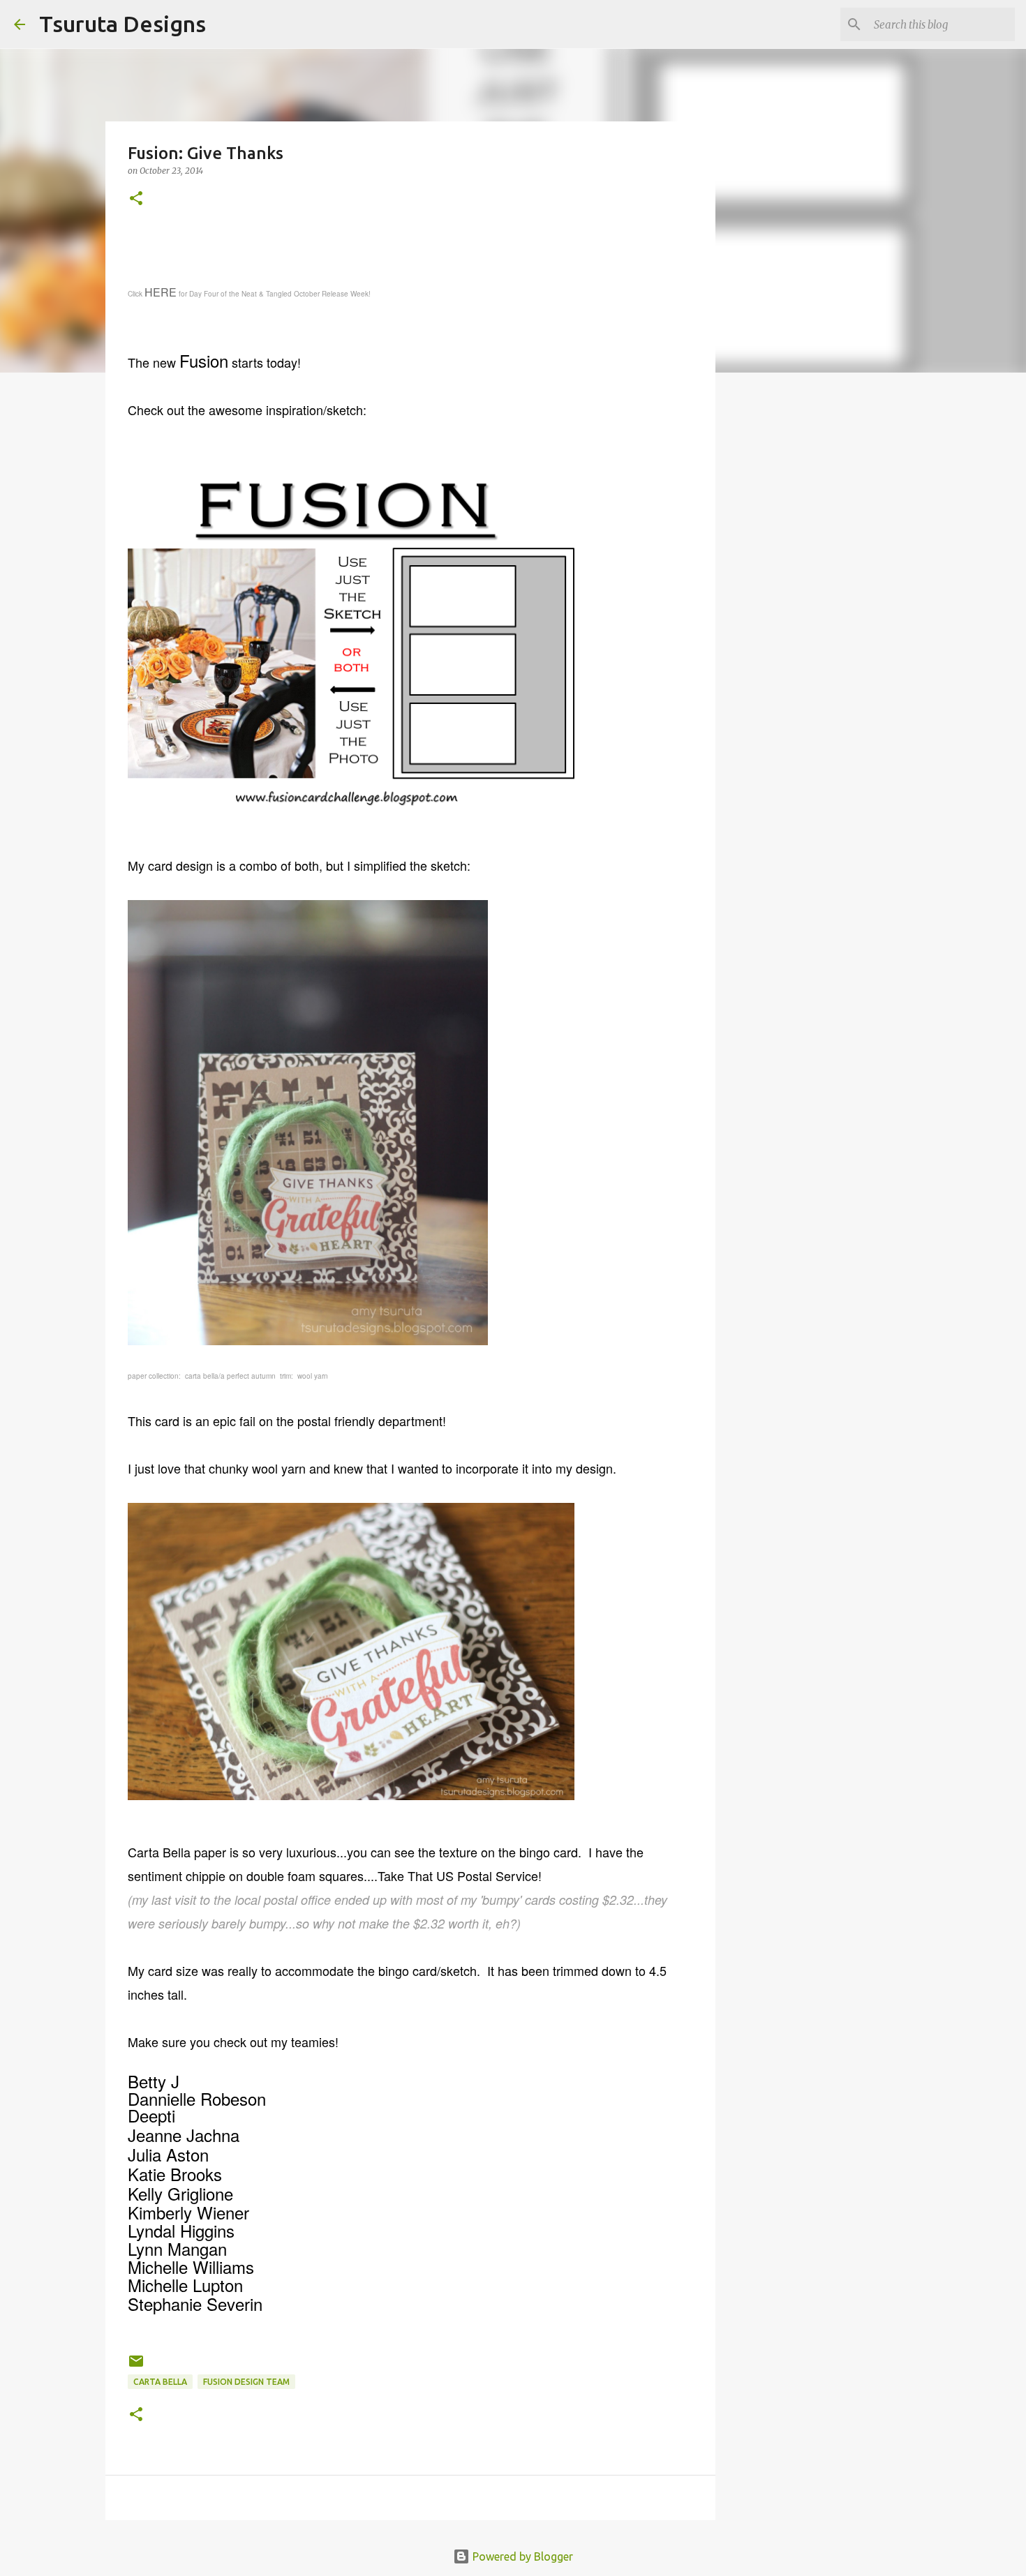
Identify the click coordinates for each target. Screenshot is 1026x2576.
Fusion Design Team (246, 2382)
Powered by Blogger (521, 2556)
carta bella (160, 2382)
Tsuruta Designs (122, 24)
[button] (136, 199)
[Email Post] (136, 2366)
